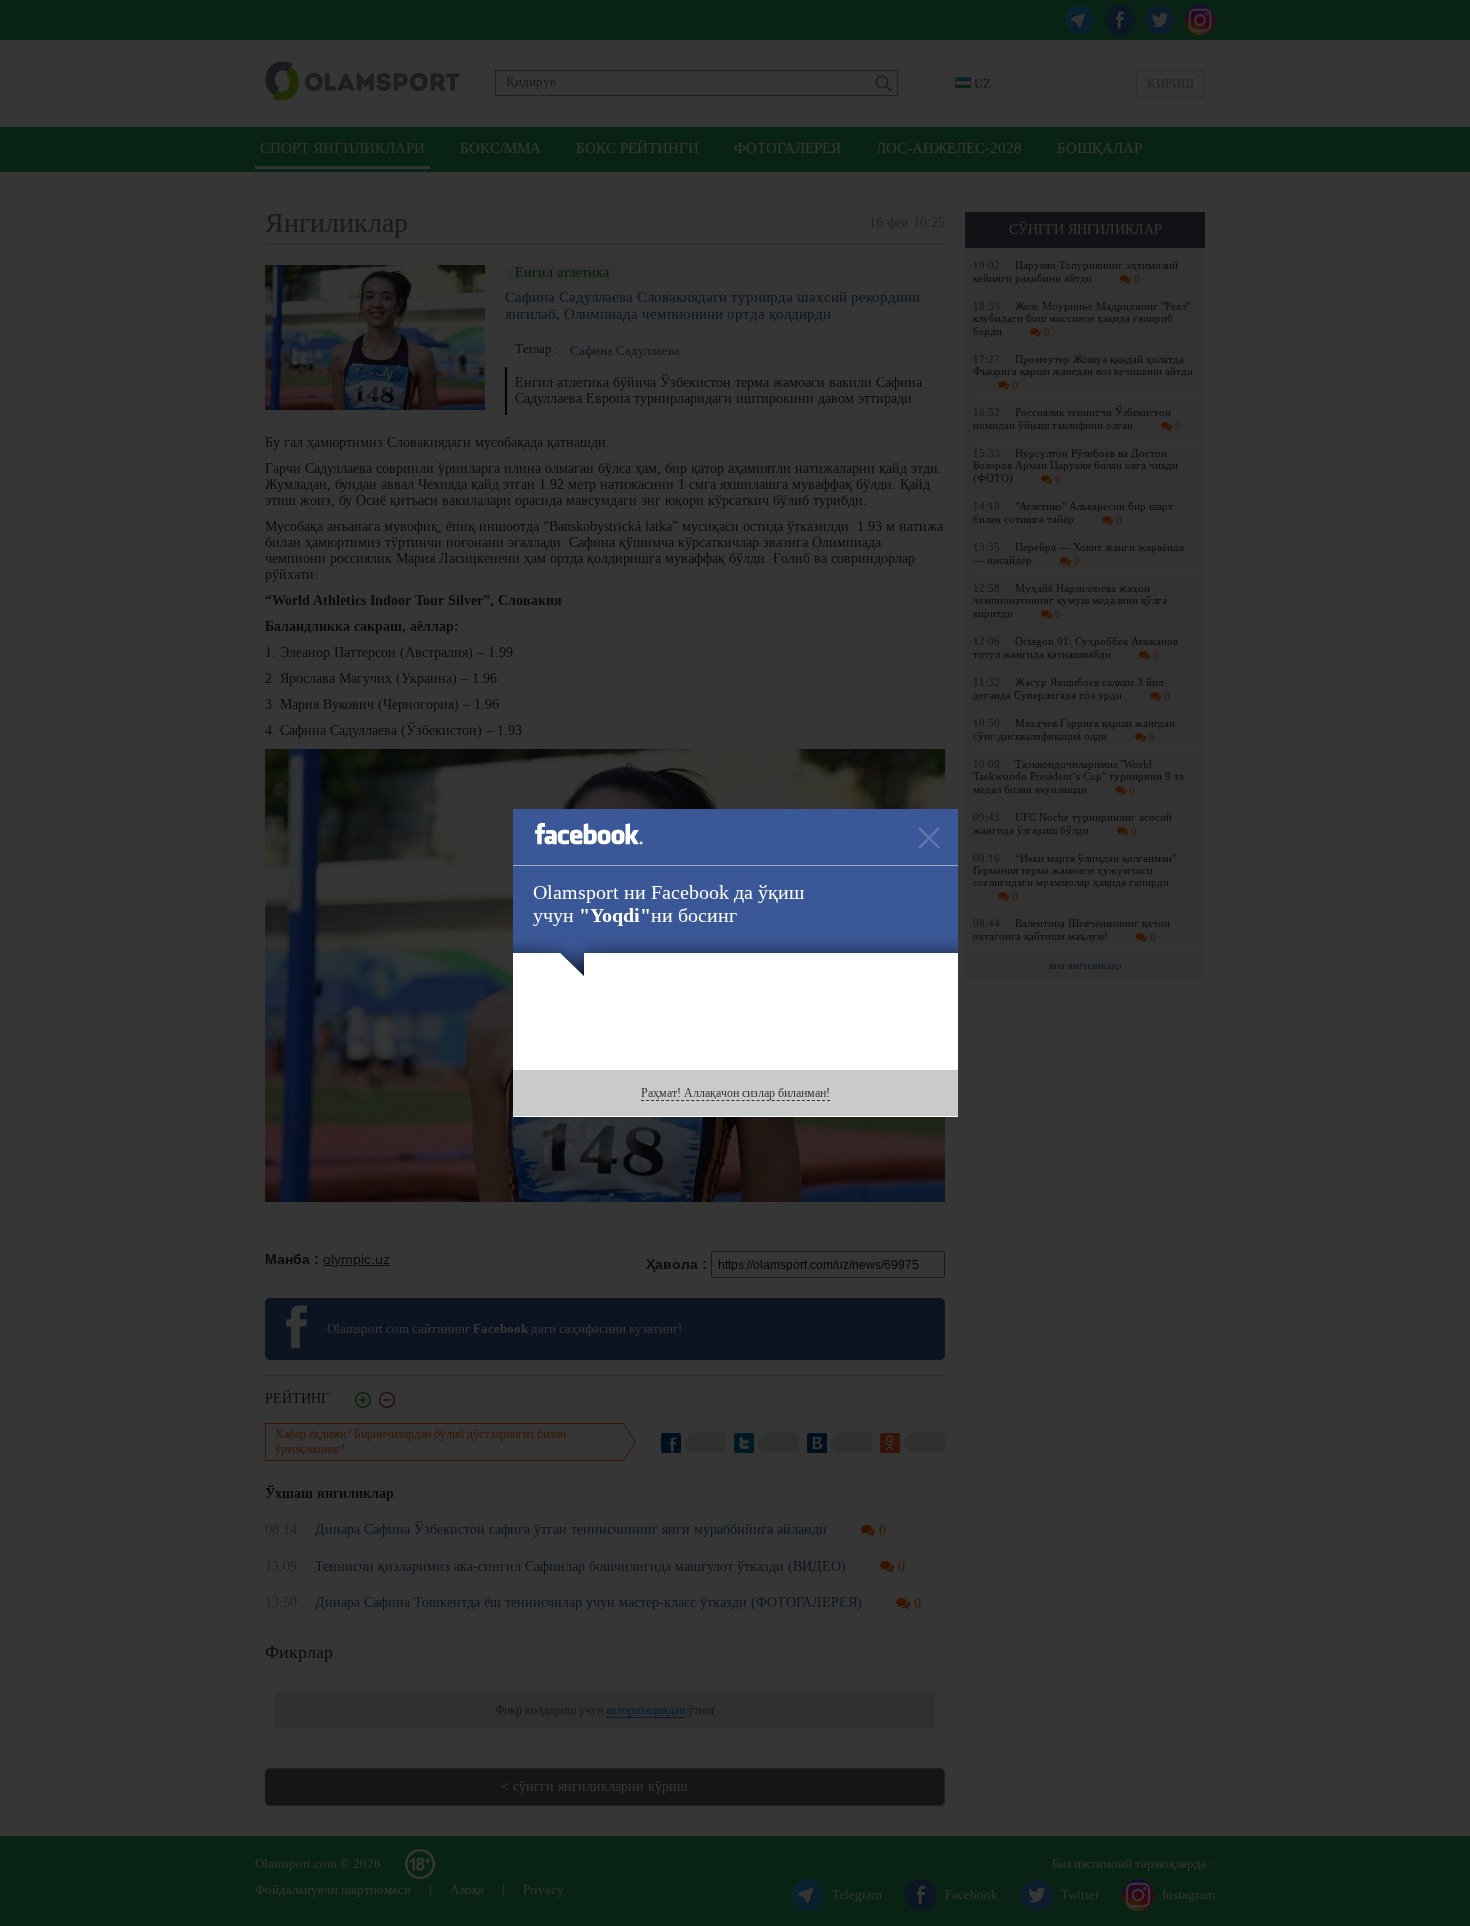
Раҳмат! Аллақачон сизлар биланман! (735, 1093)
